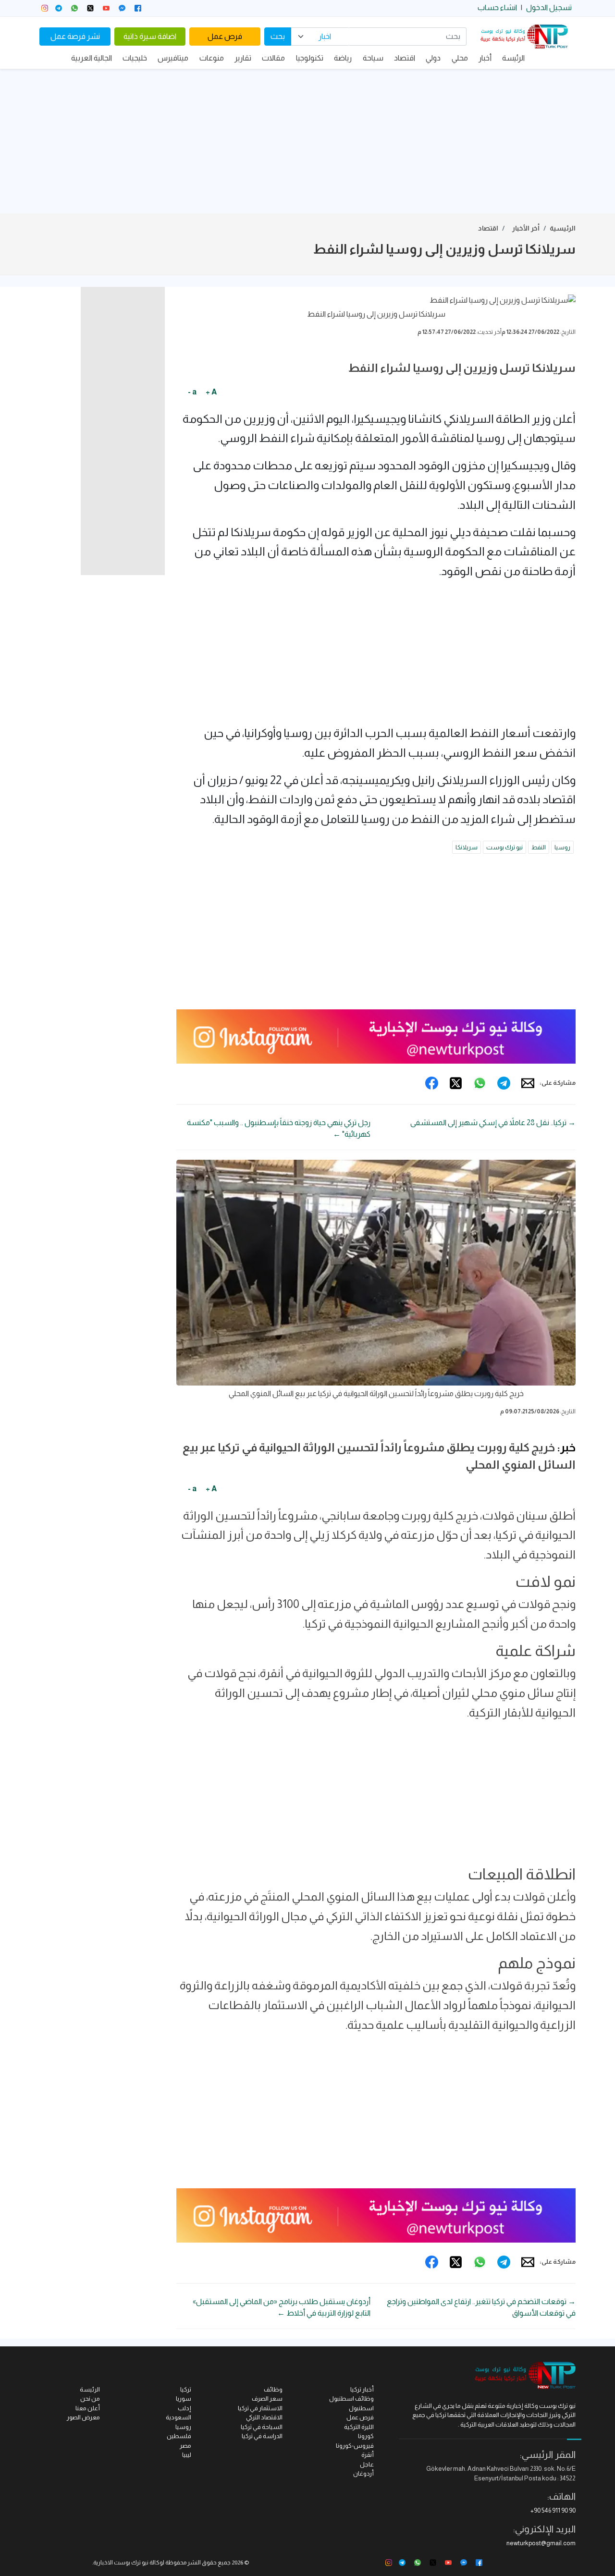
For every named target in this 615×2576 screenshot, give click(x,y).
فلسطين (179, 2436)
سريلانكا (467, 847)
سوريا (184, 2398)
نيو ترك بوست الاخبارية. (120, 2563)
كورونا (366, 2436)
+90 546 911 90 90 (553, 2510)
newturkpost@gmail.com (541, 2543)
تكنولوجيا (310, 58)
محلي (460, 58)
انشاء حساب (497, 7)
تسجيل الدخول (549, 7)
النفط (539, 847)
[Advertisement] (307, 141)
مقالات (273, 58)
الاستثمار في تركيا (260, 2408)
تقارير (243, 58)
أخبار (485, 58)
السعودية (178, 2417)
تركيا (186, 2389)
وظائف (273, 2389)
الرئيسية (563, 228)
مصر (185, 2446)
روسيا (562, 847)
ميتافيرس (173, 58)
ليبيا (187, 2455)
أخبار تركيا (362, 2389)
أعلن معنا (88, 2408)
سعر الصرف (267, 2398)
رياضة (343, 58)
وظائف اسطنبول (351, 2398)
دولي (433, 58)
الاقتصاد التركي (264, 2417)
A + (211, 392)
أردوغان (363, 2473)
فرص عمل (225, 36)
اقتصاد (405, 58)
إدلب (184, 2408)
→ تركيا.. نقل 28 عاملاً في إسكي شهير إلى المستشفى (493, 1122)
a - (192, 392)
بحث (278, 36)
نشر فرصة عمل (75, 36)
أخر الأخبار (526, 228)
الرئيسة (513, 58)
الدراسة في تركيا (262, 2436)
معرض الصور (83, 2417)
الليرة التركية (359, 2427)
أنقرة (368, 2455)
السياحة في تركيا (262, 2427)
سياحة (373, 58)
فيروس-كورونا (355, 2446)
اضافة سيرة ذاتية (150, 36)
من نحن (90, 2398)
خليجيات (135, 58)
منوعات (212, 58)
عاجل (367, 2464)
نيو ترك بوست (504, 847)
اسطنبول (361, 2408)
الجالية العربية (92, 58)
